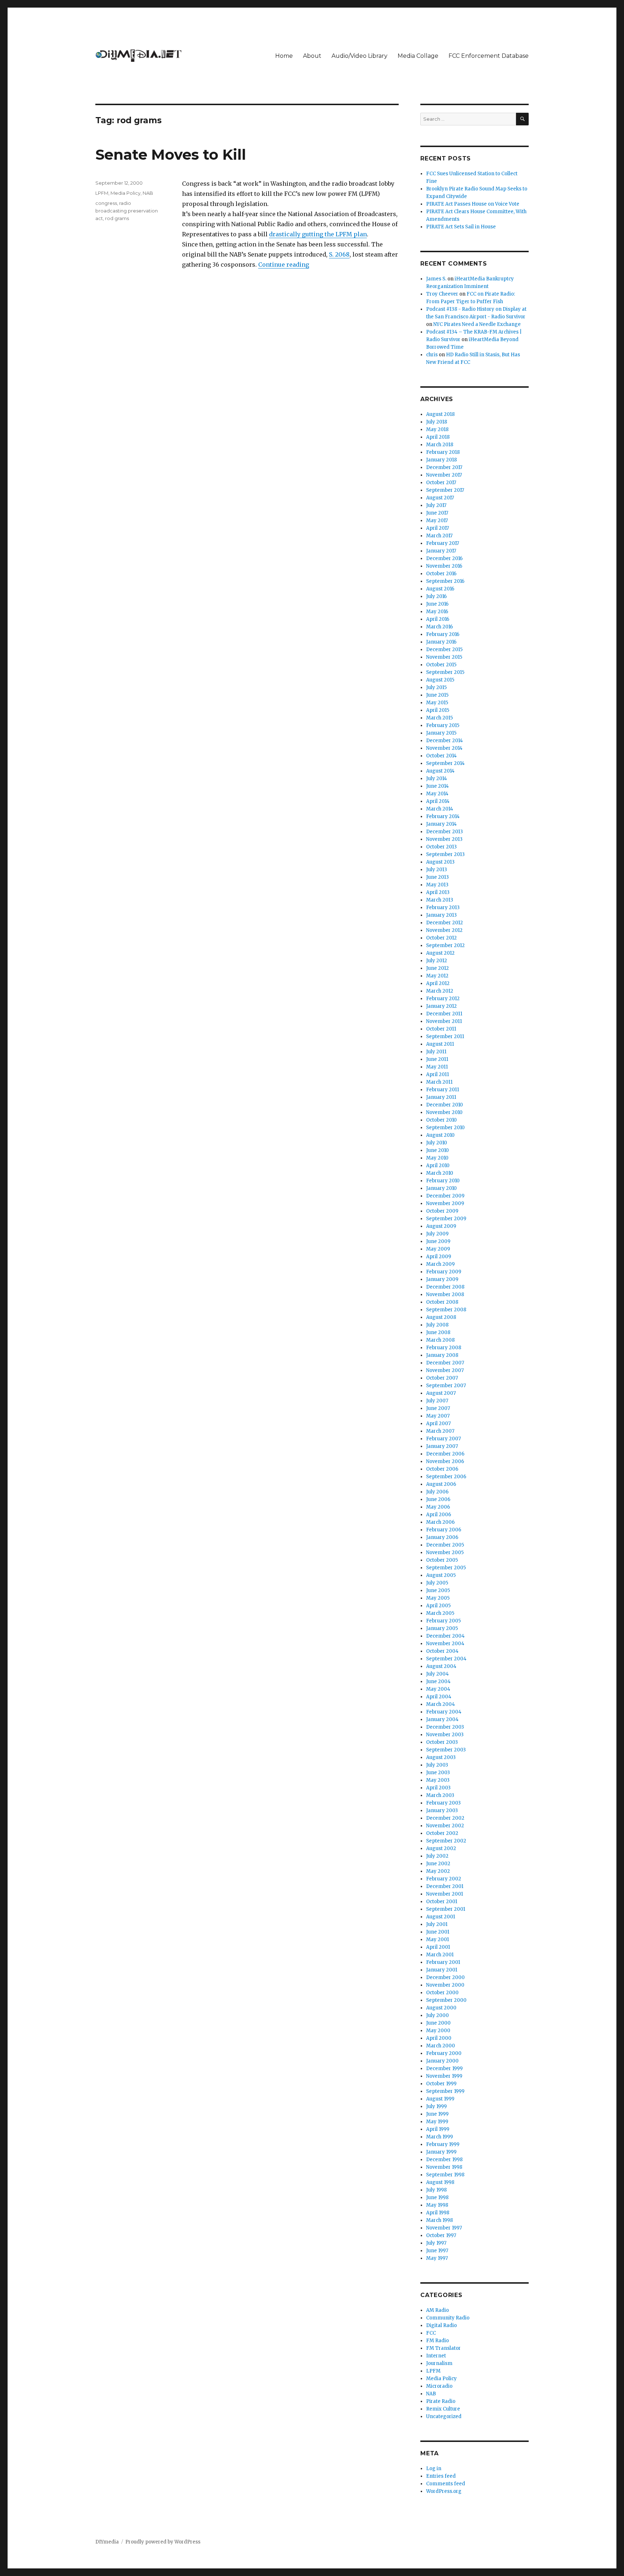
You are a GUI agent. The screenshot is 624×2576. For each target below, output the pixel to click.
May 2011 (437, 1067)
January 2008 (442, 1355)
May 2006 (438, 1507)
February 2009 (444, 1272)
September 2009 (446, 1219)
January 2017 (441, 551)
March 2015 (439, 718)
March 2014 (440, 809)
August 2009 (441, 1226)
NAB (148, 193)
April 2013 (438, 892)
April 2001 (438, 1947)
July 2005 (437, 1583)
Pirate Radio (441, 2401)
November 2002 (445, 1826)
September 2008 (446, 1310)
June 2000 (438, 2023)
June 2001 (438, 1932)
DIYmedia (107, 2542)
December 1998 (444, 2160)
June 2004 (438, 1682)
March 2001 (440, 1955)
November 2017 (444, 475)
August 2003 (441, 1757)
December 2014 (445, 741)
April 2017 (437, 528)
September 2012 (445, 945)
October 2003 (442, 1742)
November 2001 (445, 1894)
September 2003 (446, 1750)
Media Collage (418, 56)
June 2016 (437, 604)
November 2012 (444, 930)
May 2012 (437, 976)
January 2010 (441, 1188)
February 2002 (444, 1879)
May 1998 (437, 2205)
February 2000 (444, 2053)
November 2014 (444, 748)
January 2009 (442, 1279)
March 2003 (440, 1795)
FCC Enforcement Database (489, 56)
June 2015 (437, 695)
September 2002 (446, 1841)
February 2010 (443, 1181)
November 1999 (444, 2076)
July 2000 (437, 2015)
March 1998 (439, 2220)
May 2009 (438, 1249)
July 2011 (436, 1052)
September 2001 (446, 1909)
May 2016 (437, 612)
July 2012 (437, 961)
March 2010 (440, 1173)
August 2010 (440, 1135)
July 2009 (437, 1234)
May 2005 (438, 1598)
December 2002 (445, 1818)
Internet (436, 2356)
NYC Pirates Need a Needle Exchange (477, 324)
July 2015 (436, 687)
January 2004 (442, 1719)
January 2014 (441, 824)
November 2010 (444, 1112)
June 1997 (437, 2251)
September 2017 (445, 490)
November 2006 (445, 1461)
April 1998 (438, 2213)
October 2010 (441, 1120)
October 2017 (441, 483)
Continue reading (284, 265)
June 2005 (438, 1590)
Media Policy (125, 193)
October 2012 (441, 938)
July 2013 (437, 870)
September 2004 (446, 1659)
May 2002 (438, 1871)
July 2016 (436, 596)
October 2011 (441, 1029)
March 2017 (439, 536)
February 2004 (444, 1712)
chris (432, 355)
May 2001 (437, 1939)
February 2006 (444, 1530)
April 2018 (438, 437)
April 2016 (438, 619)
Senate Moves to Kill (171, 154)
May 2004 (438, 1689)
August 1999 (440, 2099)
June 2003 (438, 1773)
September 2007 (446, 1386)
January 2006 (442, 1537)
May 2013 (437, 885)
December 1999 (444, 2068)
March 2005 (440, 1613)
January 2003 (442, 1810)
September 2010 (445, 1128)
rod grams (117, 218)
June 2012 (437, 968)
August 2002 (441, 1848)
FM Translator (443, 2348)
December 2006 (445, 1454)
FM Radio (437, 2341)
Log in (434, 2469)
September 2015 (445, 672)
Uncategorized (444, 2416)
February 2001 (443, 1962)
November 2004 (445, 1644)
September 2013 (445, 854)
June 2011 (437, 1059)
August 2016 (440, 589)
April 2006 (439, 1515)
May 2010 (437, 1158)
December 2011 (444, 1014)
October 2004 (442, 1651)
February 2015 (443, 725)
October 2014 (441, 756)
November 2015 (444, 657)
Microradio (439, 2386)
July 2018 (437, 422)
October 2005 (442, 1560)
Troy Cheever (442, 294)
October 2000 (442, 1993)
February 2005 (443, 1621)
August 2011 (440, 1044)
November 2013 (444, 839)
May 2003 (438, 1780)
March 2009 (440, 1264)
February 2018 (443, 452)
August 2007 (441, 1393)
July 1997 (436, 2243)
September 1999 (445, 2091)
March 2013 (440, 900)
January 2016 (441, 642)
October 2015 (441, 665)
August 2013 (440, 862)
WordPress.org (444, 2491)
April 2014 (438, 801)
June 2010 (437, 1150)
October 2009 (442, 1211)
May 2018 (437, 429)
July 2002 (437, 1856)
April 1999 (438, 2129)
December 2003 (445, 1727)
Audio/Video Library (359, 56)
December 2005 (445, 1545)
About (312, 56)
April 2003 (438, 1788)
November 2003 (445, 1735)
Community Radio (448, 2318)
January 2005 (442, 1628)
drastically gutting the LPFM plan (318, 234)
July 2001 (437, 1924)
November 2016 (444, 566)
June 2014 (437, 786)
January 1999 (441, 2152)
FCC (431, 2333)
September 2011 (445, 1037)
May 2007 (438, 1416)
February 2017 (443, 543)
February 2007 (443, 1439)
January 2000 (442, 2061)
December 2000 (445, 1977)
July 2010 (437, 1143)
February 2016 (443, 634)
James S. (436, 279)
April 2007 (438, 1424)
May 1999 (437, 2122)
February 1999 (443, 2144)
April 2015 (438, 710)
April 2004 (439, 1697)
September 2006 (446, 1477)
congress (106, 203)
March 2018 (440, 445)
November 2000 (445, 1985)
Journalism (439, 2363)
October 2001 (442, 1902)
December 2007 (445, 1363)
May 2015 (437, 703)
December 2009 (445, 1196)
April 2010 (438, 1166)
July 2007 (437, 1401)
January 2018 (441, 460)
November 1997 (444, 2228)
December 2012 (445, 923)
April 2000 (439, 2038)
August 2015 (440, 680)
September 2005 (446, 1568)
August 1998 (440, 2182)
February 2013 (443, 908)
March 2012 (440, 991)
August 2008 (441, 1317)
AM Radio (437, 2310)
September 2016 (445, 581)
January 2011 (441, 1097)
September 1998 (445, 2175)
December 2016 (444, 558)
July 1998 (436, 2190)
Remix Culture (443, 2409)
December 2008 (445, 1287)
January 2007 (442, 1446)
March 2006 (440, 1522)
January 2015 (441, 733)
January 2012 (441, 1006)
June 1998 (437, 2197)
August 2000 (441, 2008)
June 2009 (438, 1241)
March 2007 (440, 1431)
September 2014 (445, 763)
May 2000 (438, 2031)
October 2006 (442, 1469)
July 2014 (437, 779)
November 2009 (445, 1203)
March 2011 (439, 1082)
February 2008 (444, 1348)
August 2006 (441, 1484)
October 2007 (442, 1378)
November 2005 (445, 1553)
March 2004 (441, 1704)
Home (284, 56)
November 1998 (444, 2167)
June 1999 (437, 2114)
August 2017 (440, 498)
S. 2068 (339, 254)
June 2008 (438, 1332)
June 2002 (438, 1864)
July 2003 (437, 1765)
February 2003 (443, 1803)
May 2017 (437, 521)
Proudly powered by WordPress (163, 2542)
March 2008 (440, 1340)
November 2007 (445, 1370)
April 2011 (437, 1074)
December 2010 (445, 1105)
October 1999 (441, 2084)
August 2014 (440, 771)
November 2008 (445, 1295)
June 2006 (438, 1499)
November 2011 (444, 1021)
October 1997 (441, 2235)
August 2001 (441, 1917)
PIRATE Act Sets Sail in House (461, 227)
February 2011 (443, 1090)
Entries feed (441, 2476)
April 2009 (439, 1257)
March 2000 (441, 2046)
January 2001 (442, 1970)
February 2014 (443, 816)
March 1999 (439, 2137)
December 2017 (444, 467)
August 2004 (441, 1666)
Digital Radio (441, 2325)
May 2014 (437, 794)
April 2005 (438, 1606)
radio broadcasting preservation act (127, 211)
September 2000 (446, 2000)
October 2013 (441, 847)
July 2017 (436, 505)
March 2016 (439, 627)
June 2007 (438, 1408)
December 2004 (445, 1636)
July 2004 (437, 1674)
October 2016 (441, 574)
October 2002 (442, 1833)
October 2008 (442, 1302)
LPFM (102, 193)
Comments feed (446, 2484)
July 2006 (437, 1492)
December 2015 (444, 650)
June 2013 (437, 877)
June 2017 (437, 513)
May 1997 (437, 2258)
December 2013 (445, 832)
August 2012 (440, 953)
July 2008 (437, 1325)
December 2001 (445, 1886)
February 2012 (443, 999)
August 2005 (441, 1575)
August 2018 (440, 414)
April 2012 (438, 983)
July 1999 (436, 2106)
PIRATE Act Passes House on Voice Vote (473, 204)
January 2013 (441, 915)
